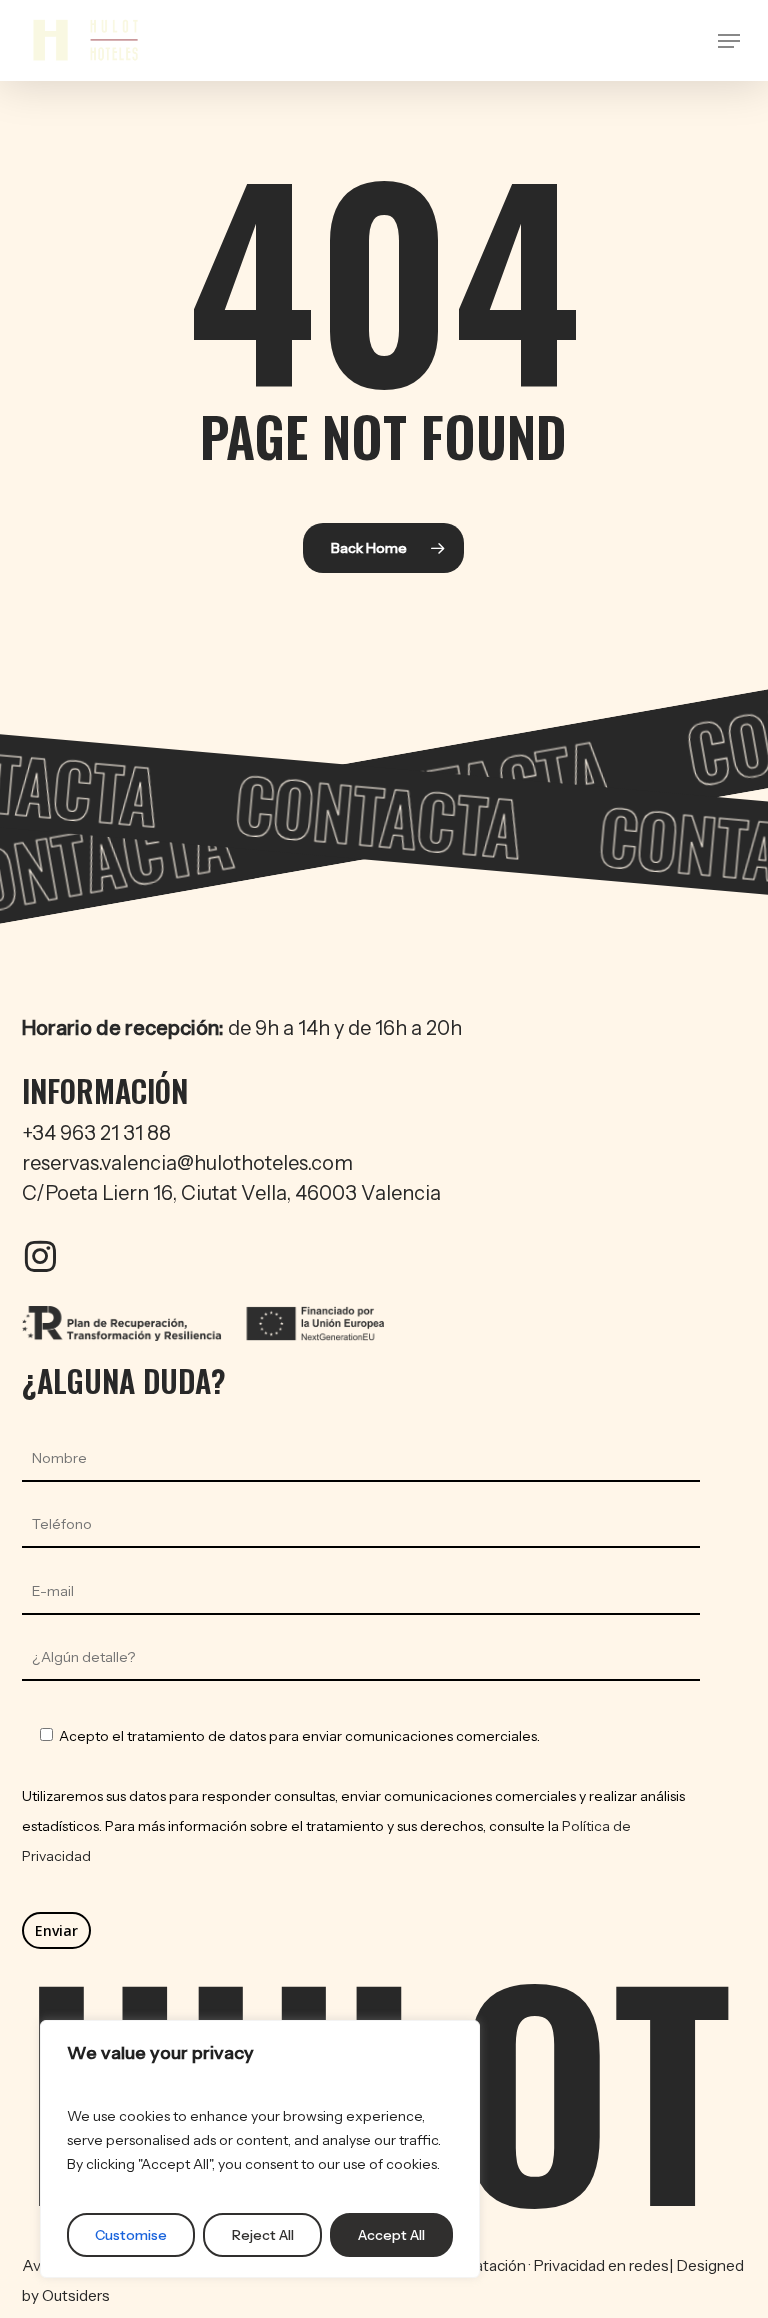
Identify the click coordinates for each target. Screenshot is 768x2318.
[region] (260, 2149)
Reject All (263, 2235)
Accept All (391, 2235)
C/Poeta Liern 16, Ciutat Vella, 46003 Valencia (231, 1193)
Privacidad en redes (601, 2265)
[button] (729, 41)
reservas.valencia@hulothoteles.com (187, 1163)
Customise (131, 2235)
